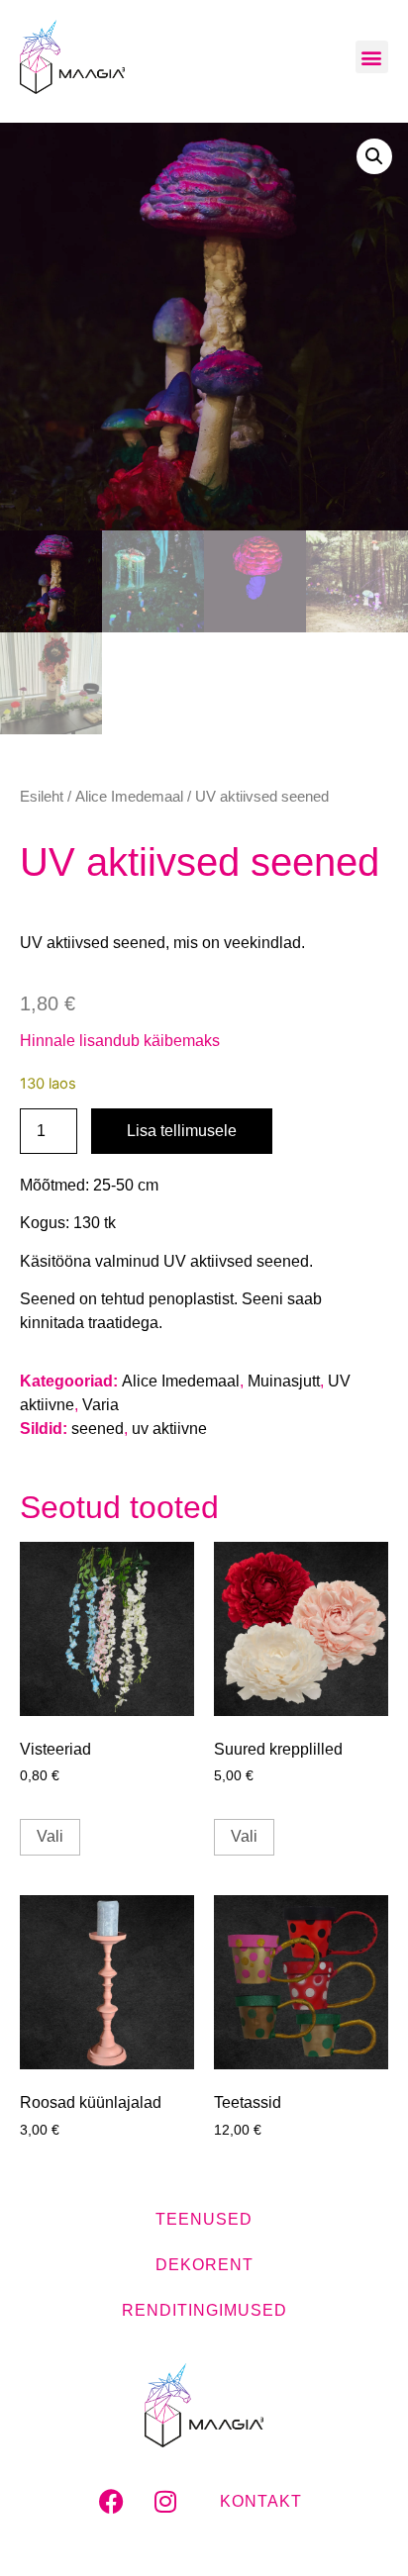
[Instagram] (165, 2502)
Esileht (42, 797)
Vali (50, 1836)
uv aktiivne (169, 1429)
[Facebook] (111, 2502)
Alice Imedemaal (129, 797)
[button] (372, 57)
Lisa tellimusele (182, 1131)
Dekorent (204, 2265)
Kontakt (261, 2501)
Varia (101, 1405)
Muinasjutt (284, 1381)
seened (98, 1429)
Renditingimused (204, 2310)
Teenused (204, 2219)
